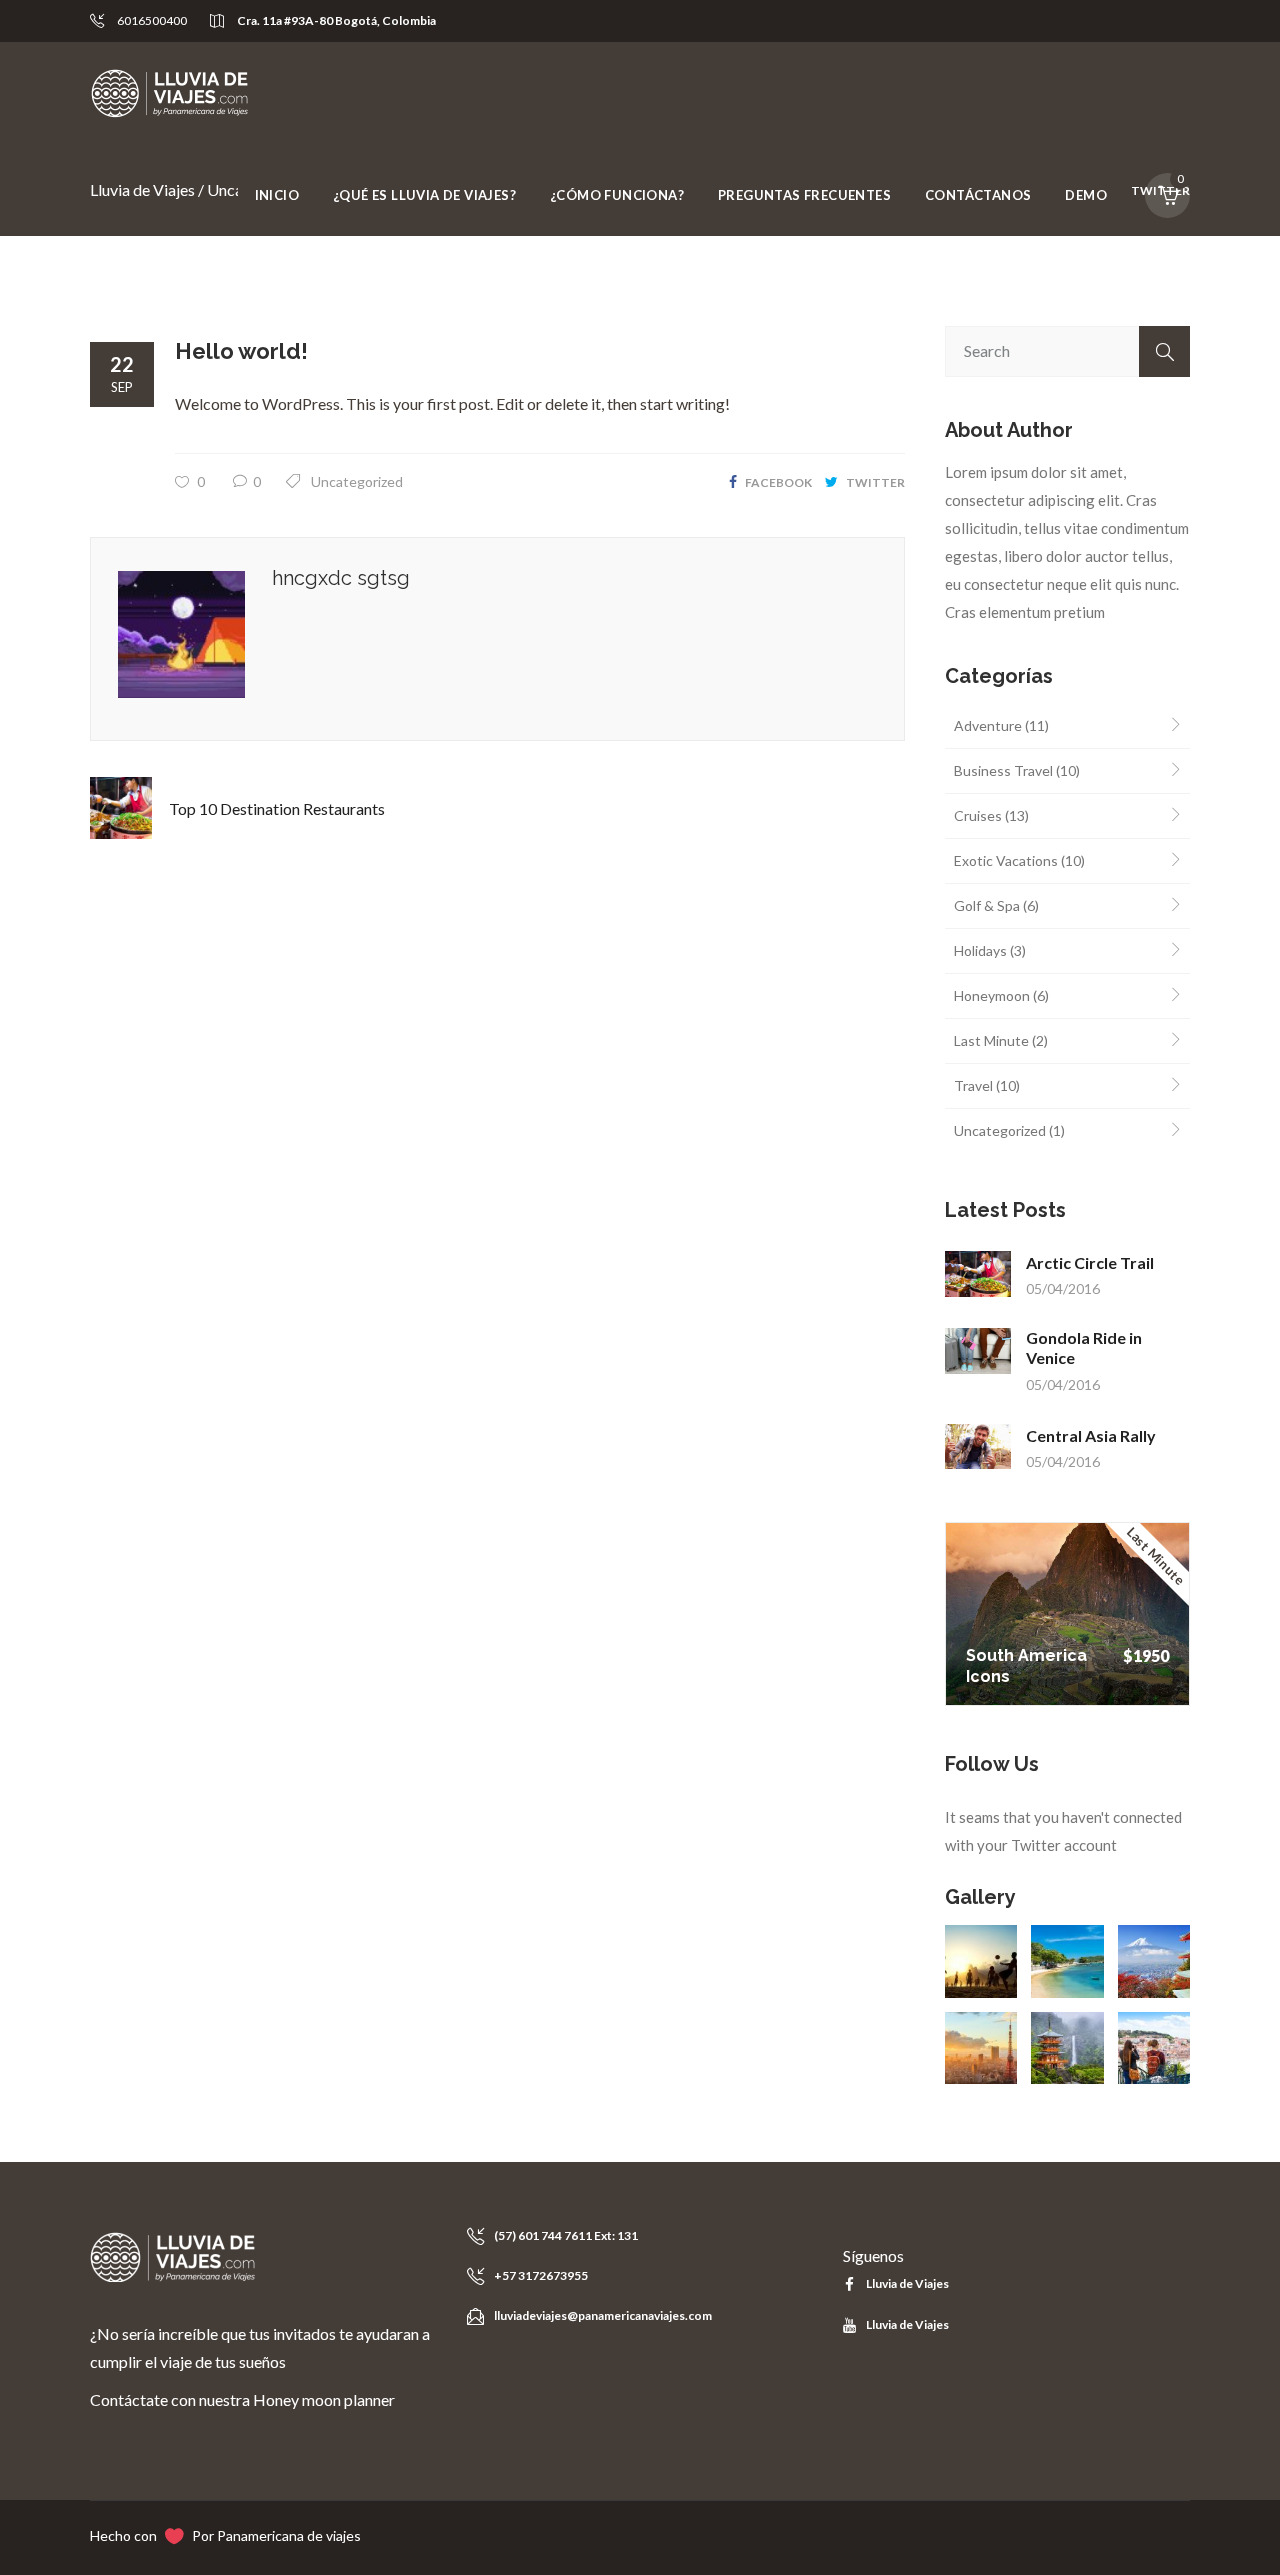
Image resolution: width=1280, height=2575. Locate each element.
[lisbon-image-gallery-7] (1154, 2048)
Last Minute (991, 1040)
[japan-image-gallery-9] (1154, 1961)
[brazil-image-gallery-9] (981, 1961)
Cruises (978, 815)
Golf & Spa (987, 905)
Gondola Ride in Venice (1084, 1347)
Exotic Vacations (1006, 860)
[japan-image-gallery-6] (981, 2048)
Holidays (980, 950)
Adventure (988, 725)
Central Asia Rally (1091, 1435)
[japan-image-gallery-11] (1067, 2048)
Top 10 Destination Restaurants (277, 808)
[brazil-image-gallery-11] (1067, 1961)
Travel (973, 1085)
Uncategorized (357, 481)
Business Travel (1003, 770)
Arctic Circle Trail (1090, 1262)
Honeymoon (992, 995)
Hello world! (241, 351)
